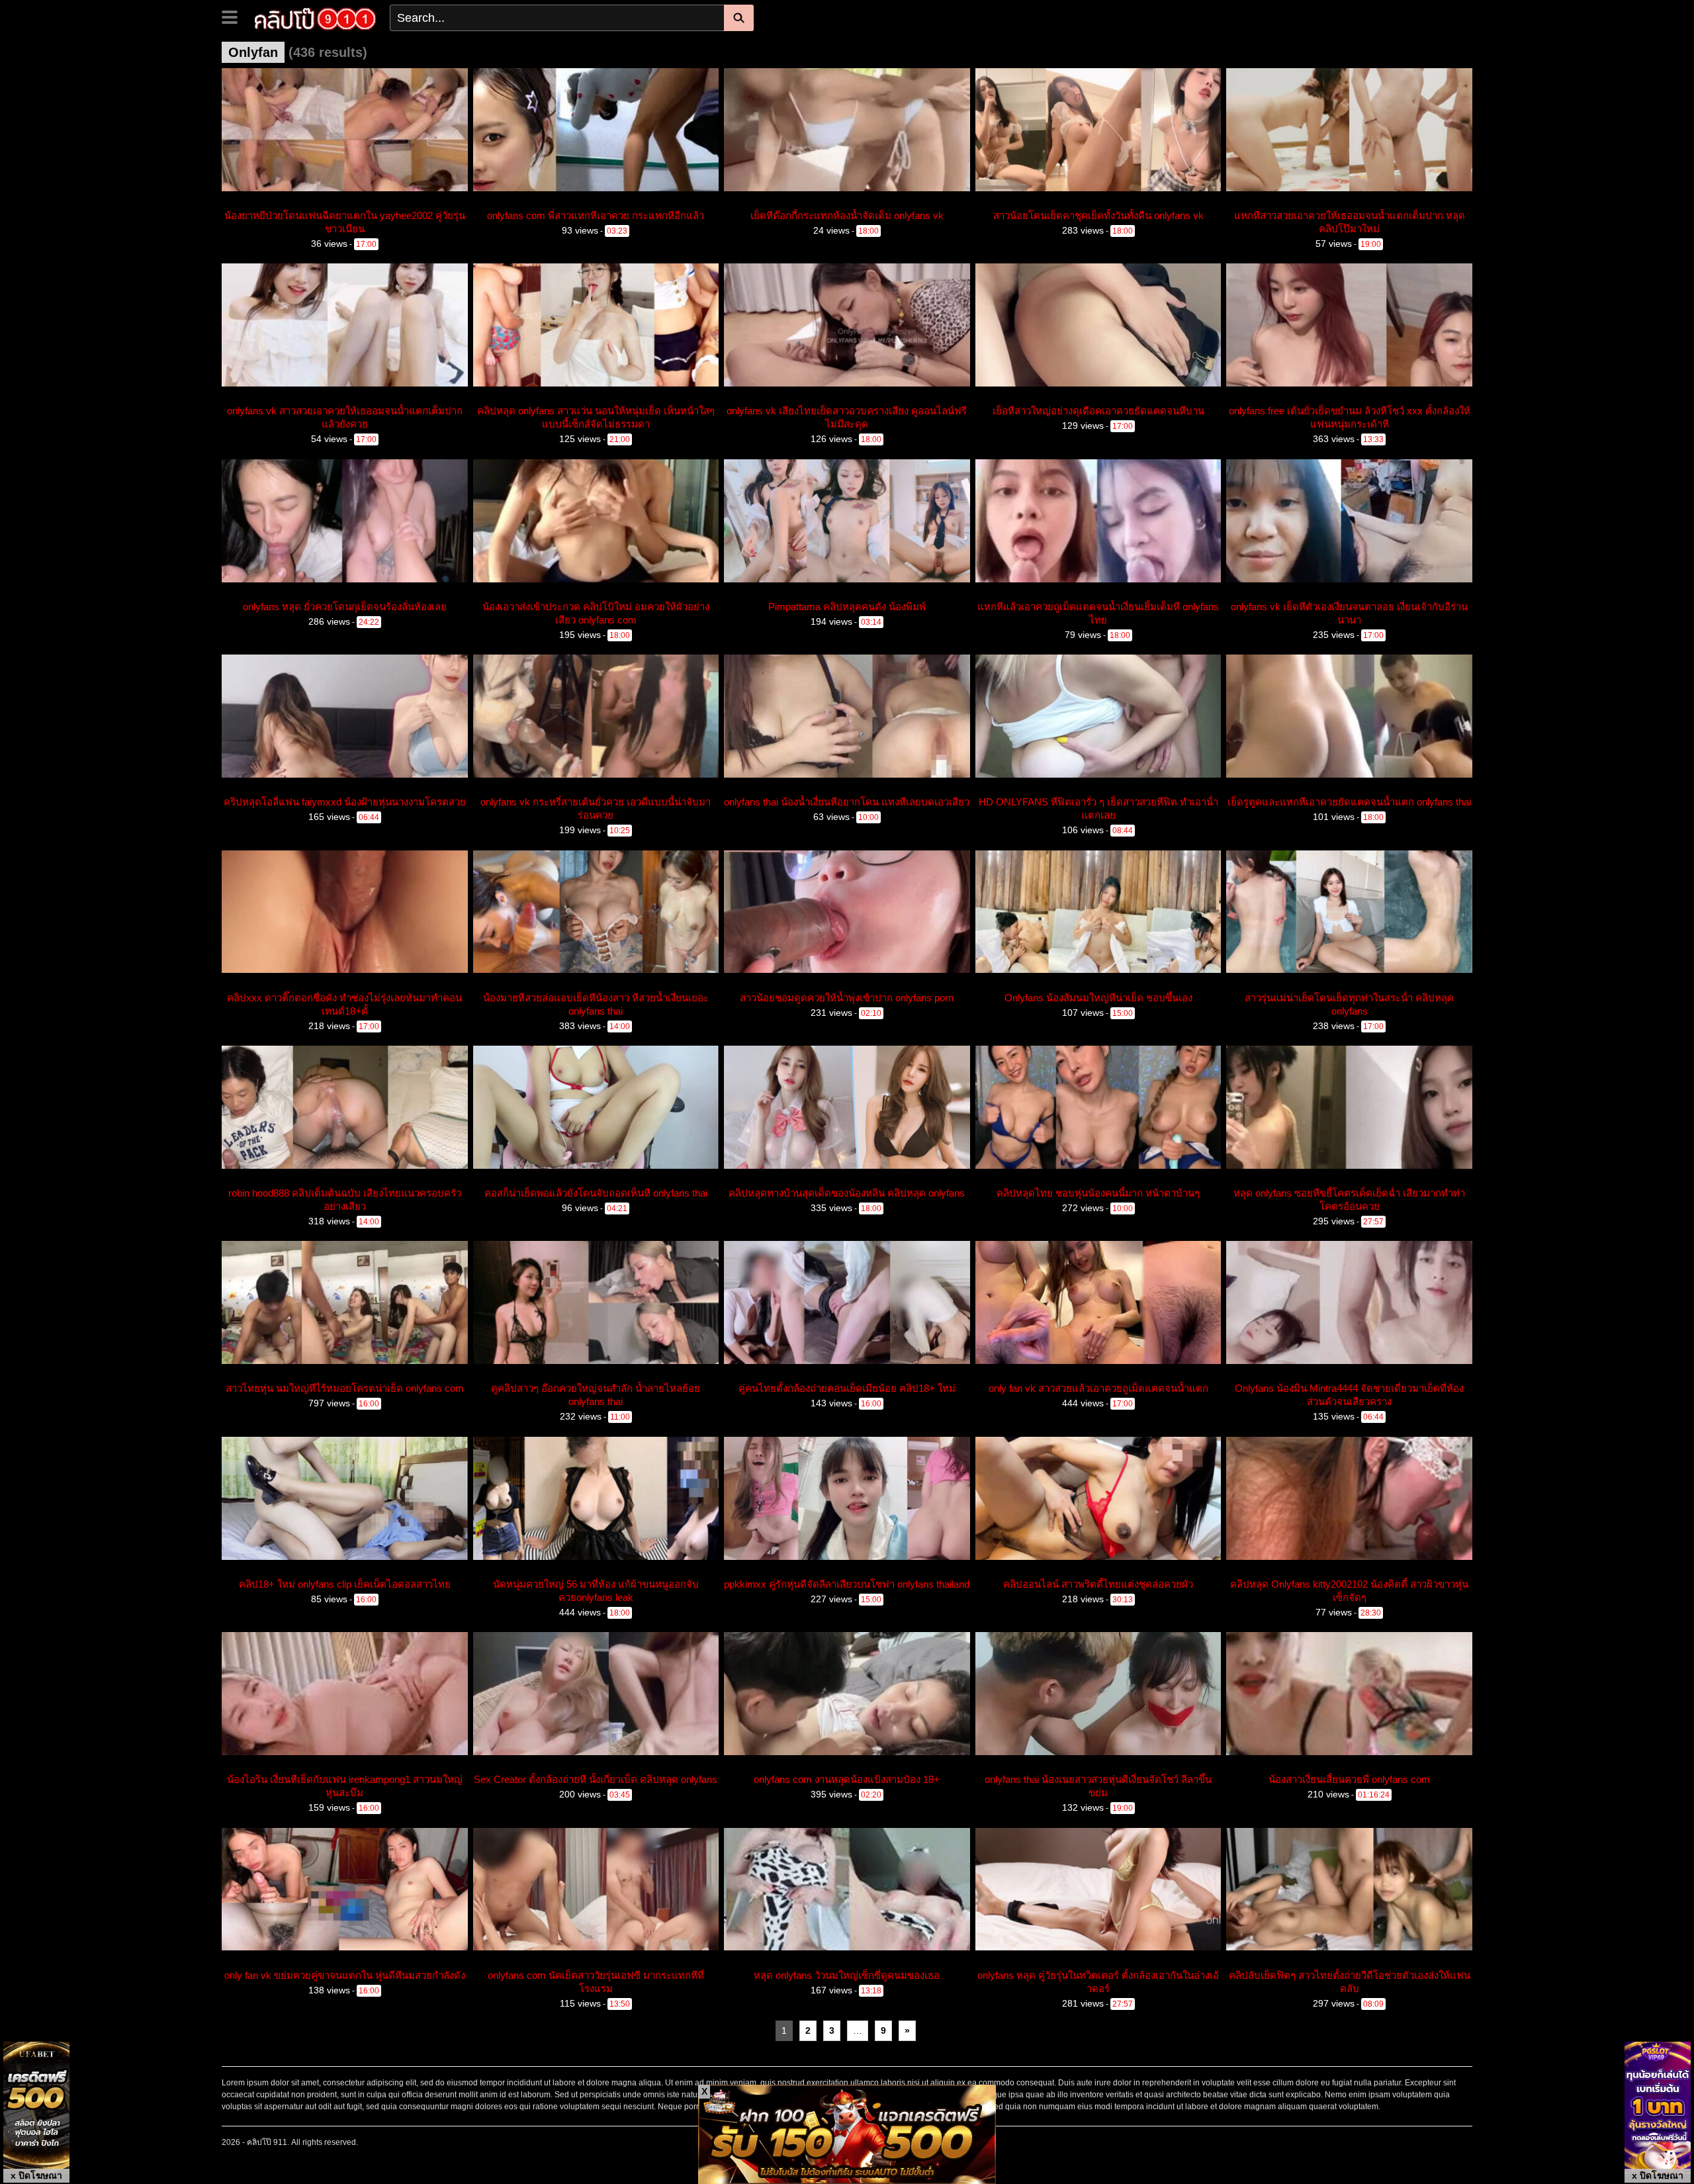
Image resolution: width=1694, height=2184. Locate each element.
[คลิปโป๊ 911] (315, 17)
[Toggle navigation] (235, 16)
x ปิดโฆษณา (36, 2175)
